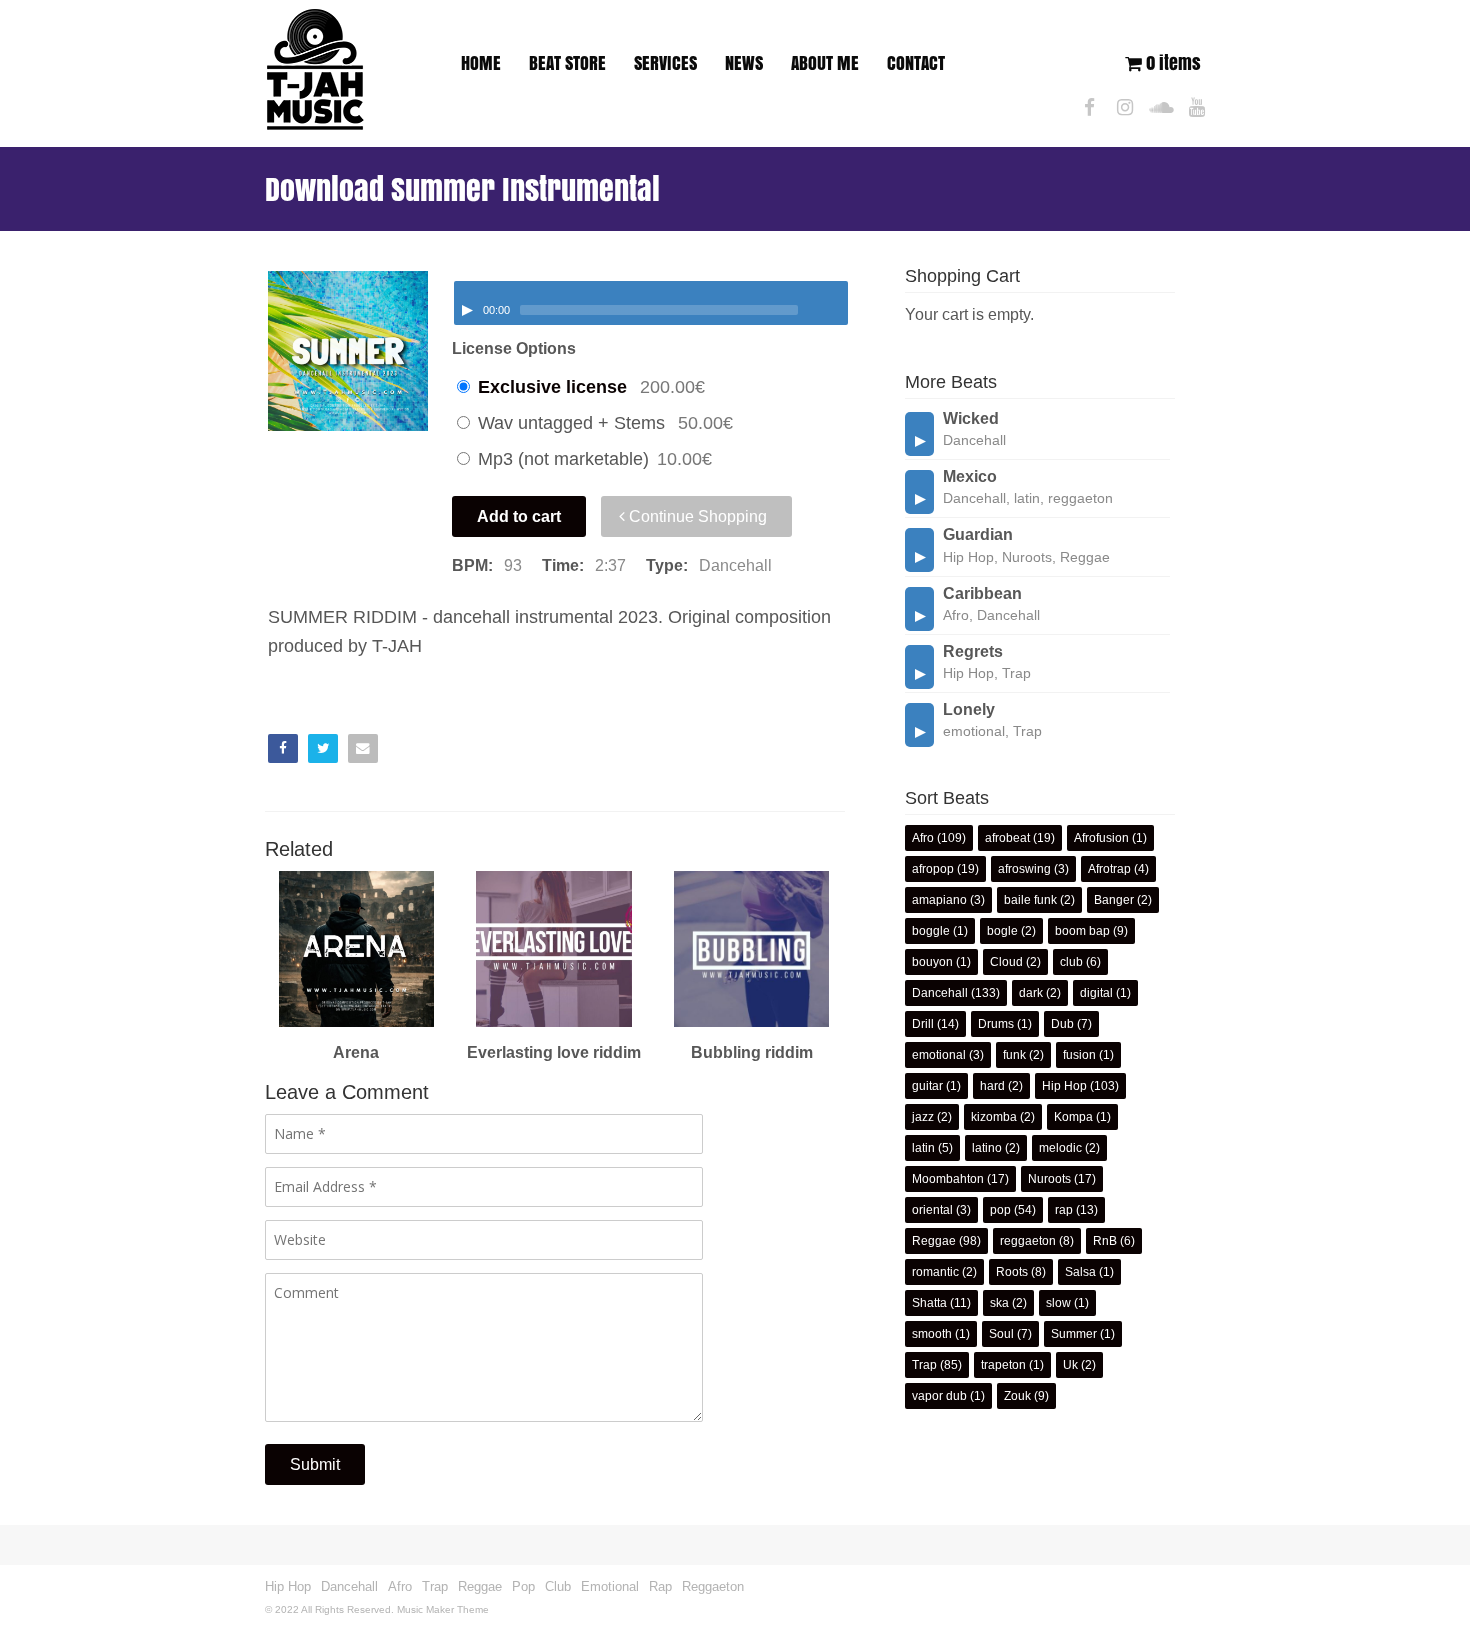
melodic (1060, 1148)
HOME (481, 63)
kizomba (994, 1117)
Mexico (970, 476)
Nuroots (1049, 1179)
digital (1096, 993)
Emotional (610, 1586)
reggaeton (1028, 1241)
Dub (1062, 1024)
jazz (923, 1117)
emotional (939, 1055)
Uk (1070, 1365)
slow (1058, 1303)
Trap (924, 1365)
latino (987, 1148)
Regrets (973, 651)
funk (1014, 1055)
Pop (523, 1586)
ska (999, 1303)
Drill (923, 1024)
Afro (923, 838)
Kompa (1073, 1117)
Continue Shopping (696, 516)
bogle (1002, 931)
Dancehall (940, 993)
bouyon (932, 962)
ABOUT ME (825, 63)
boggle (931, 931)
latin (923, 1148)
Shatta (929, 1303)
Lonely (969, 709)
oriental (932, 1210)
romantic (935, 1272)
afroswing (1024, 869)
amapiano (939, 900)
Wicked (971, 418)
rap (1064, 1210)
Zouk (1017, 1396)
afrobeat (1007, 838)
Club (558, 1586)
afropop (933, 869)
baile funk (1030, 900)
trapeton (1003, 1365)
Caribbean (982, 593)
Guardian (978, 534)
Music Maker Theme (443, 1609)
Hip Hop (1064, 1086)
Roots (1012, 1272)
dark (1031, 993)
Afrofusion (1101, 838)
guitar (927, 1086)
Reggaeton (713, 1586)
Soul (1001, 1334)
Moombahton (948, 1179)
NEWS (744, 63)
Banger (1114, 900)
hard (992, 1086)
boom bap (1082, 931)
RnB (1105, 1241)
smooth (932, 1334)
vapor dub (939, 1396)
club (1071, 962)
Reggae (934, 1241)
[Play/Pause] (467, 310)
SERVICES (665, 63)
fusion (1079, 1055)
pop (1000, 1210)
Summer (1074, 1334)
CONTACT (916, 63)
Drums (996, 1024)
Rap (660, 1586)
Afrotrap (1109, 869)
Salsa (1080, 1272)
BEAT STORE (567, 63)
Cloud (1006, 962)
